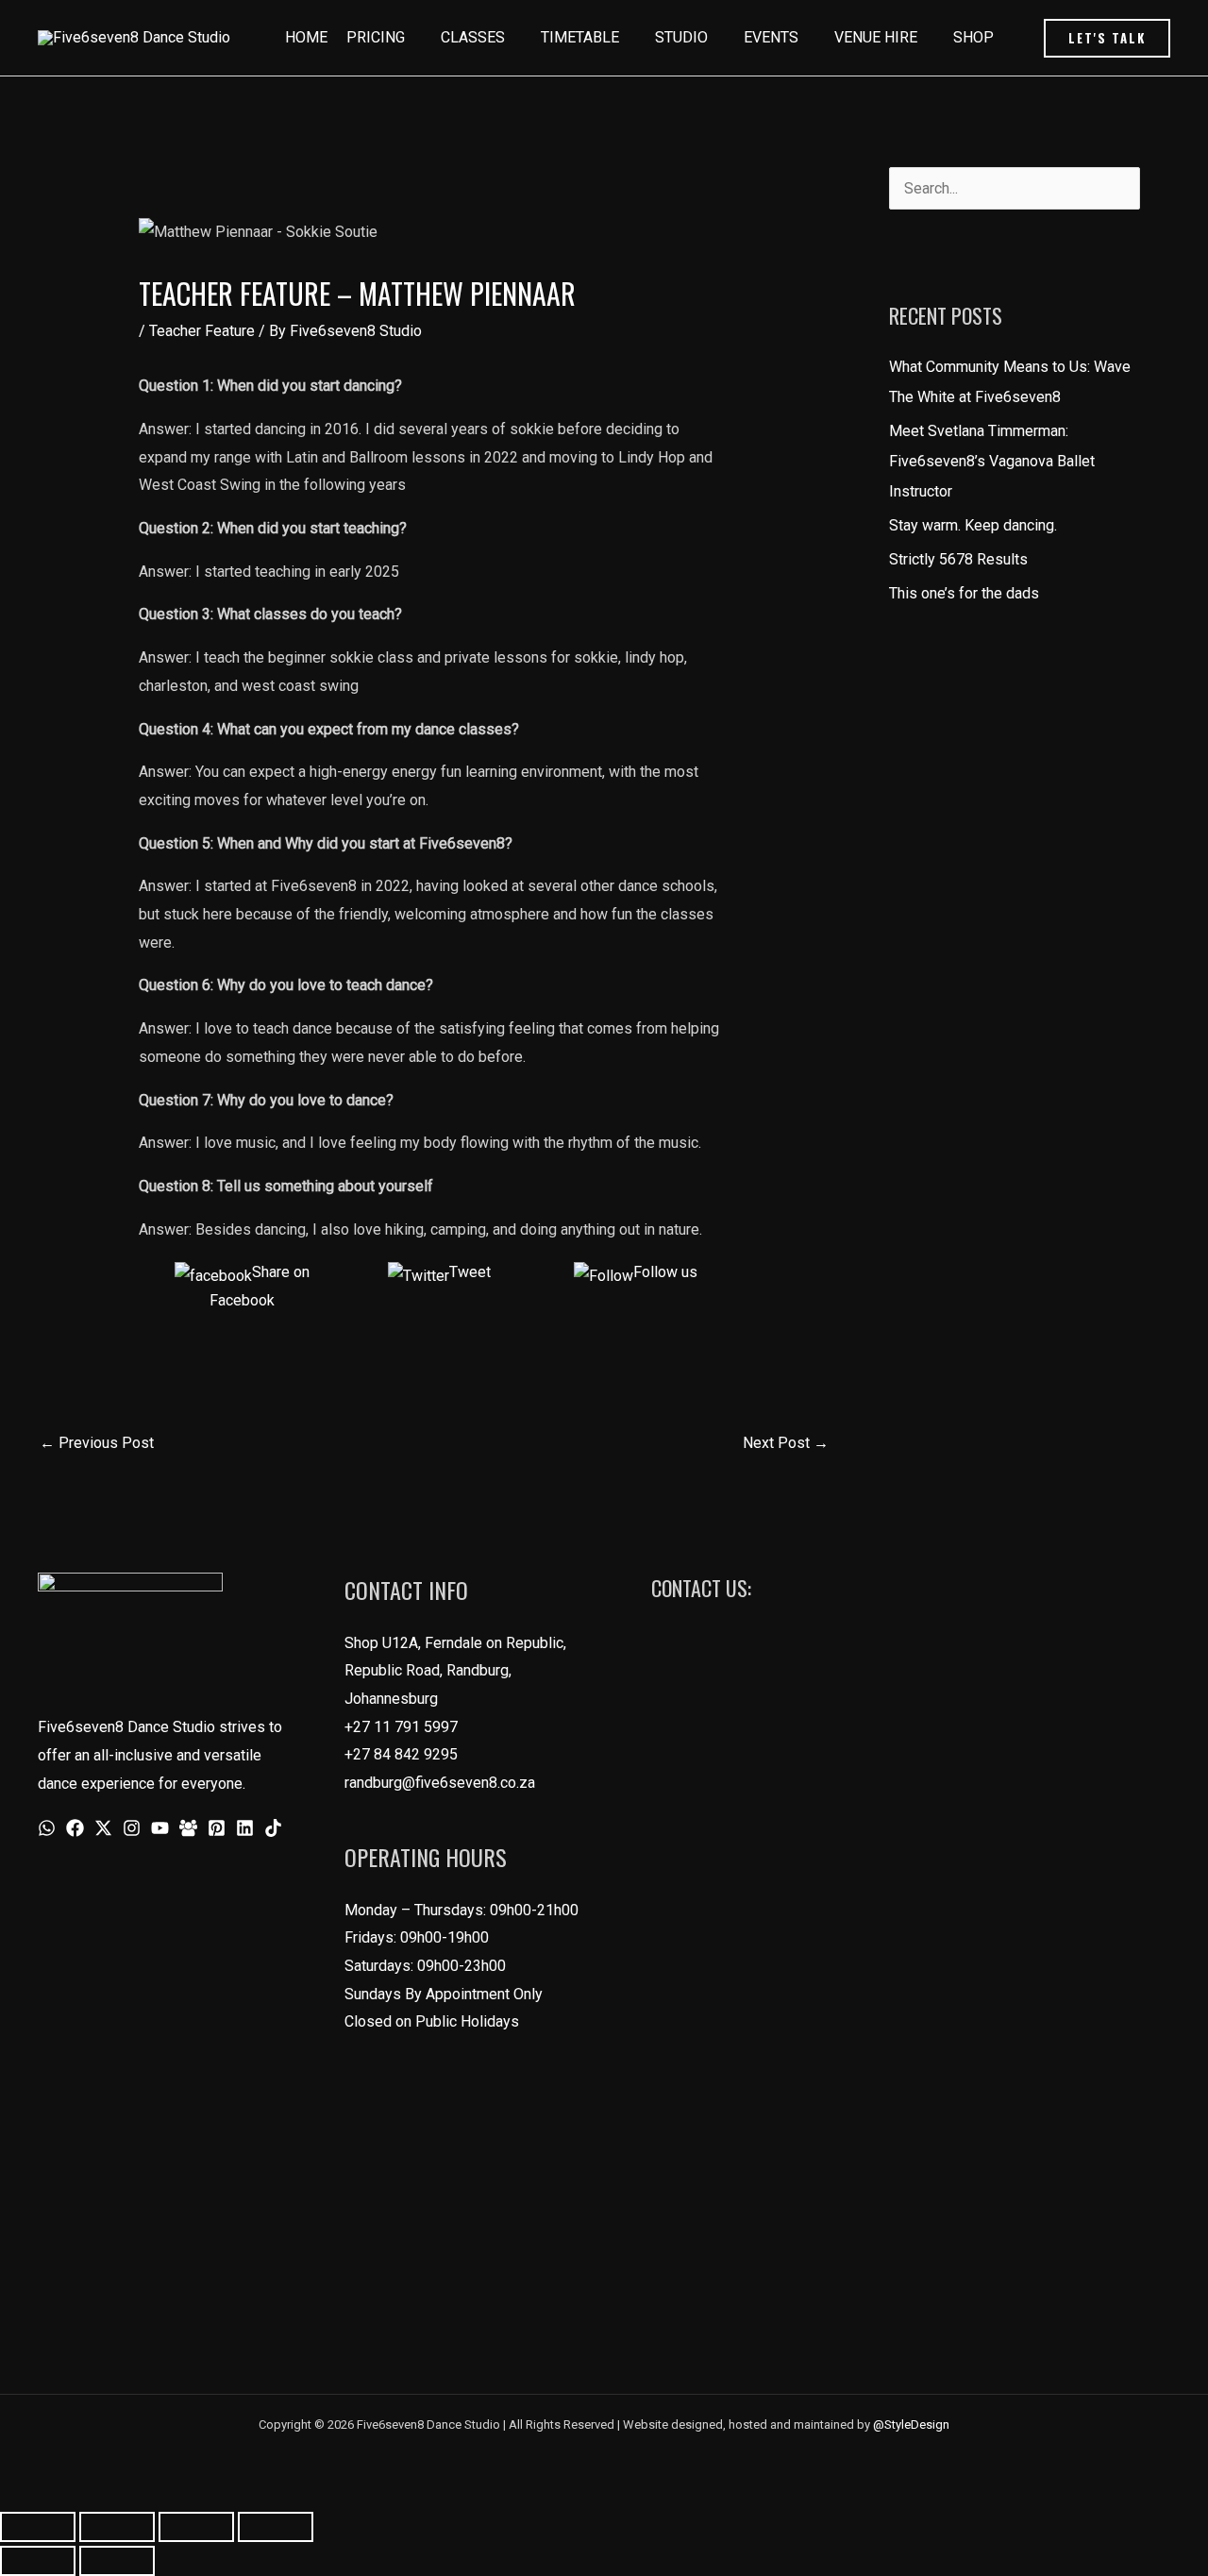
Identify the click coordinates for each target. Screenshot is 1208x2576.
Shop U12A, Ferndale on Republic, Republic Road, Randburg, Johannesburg (455, 1671)
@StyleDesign (911, 2424)
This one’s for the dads (964, 593)
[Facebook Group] (188, 1828)
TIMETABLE (580, 37)
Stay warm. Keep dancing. (973, 525)
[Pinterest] (217, 1828)
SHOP (973, 37)
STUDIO (681, 37)
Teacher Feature (202, 331)
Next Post (786, 1443)
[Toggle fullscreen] (117, 2527)
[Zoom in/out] (38, 2527)
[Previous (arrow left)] (38, 2561)
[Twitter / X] (103, 1828)
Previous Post (97, 1443)
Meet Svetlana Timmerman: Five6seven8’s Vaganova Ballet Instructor (992, 461)
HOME (306, 37)
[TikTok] (273, 1828)
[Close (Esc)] (276, 2527)
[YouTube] (160, 1828)
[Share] (196, 2527)
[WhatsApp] (47, 1828)
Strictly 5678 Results (958, 559)
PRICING (376, 37)
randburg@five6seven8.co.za (440, 1783)
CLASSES (473, 37)
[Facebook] (75, 1828)
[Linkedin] (245, 1828)
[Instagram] (132, 1828)
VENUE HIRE (876, 37)
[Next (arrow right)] (117, 2561)
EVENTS (771, 37)
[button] (1107, 38)
